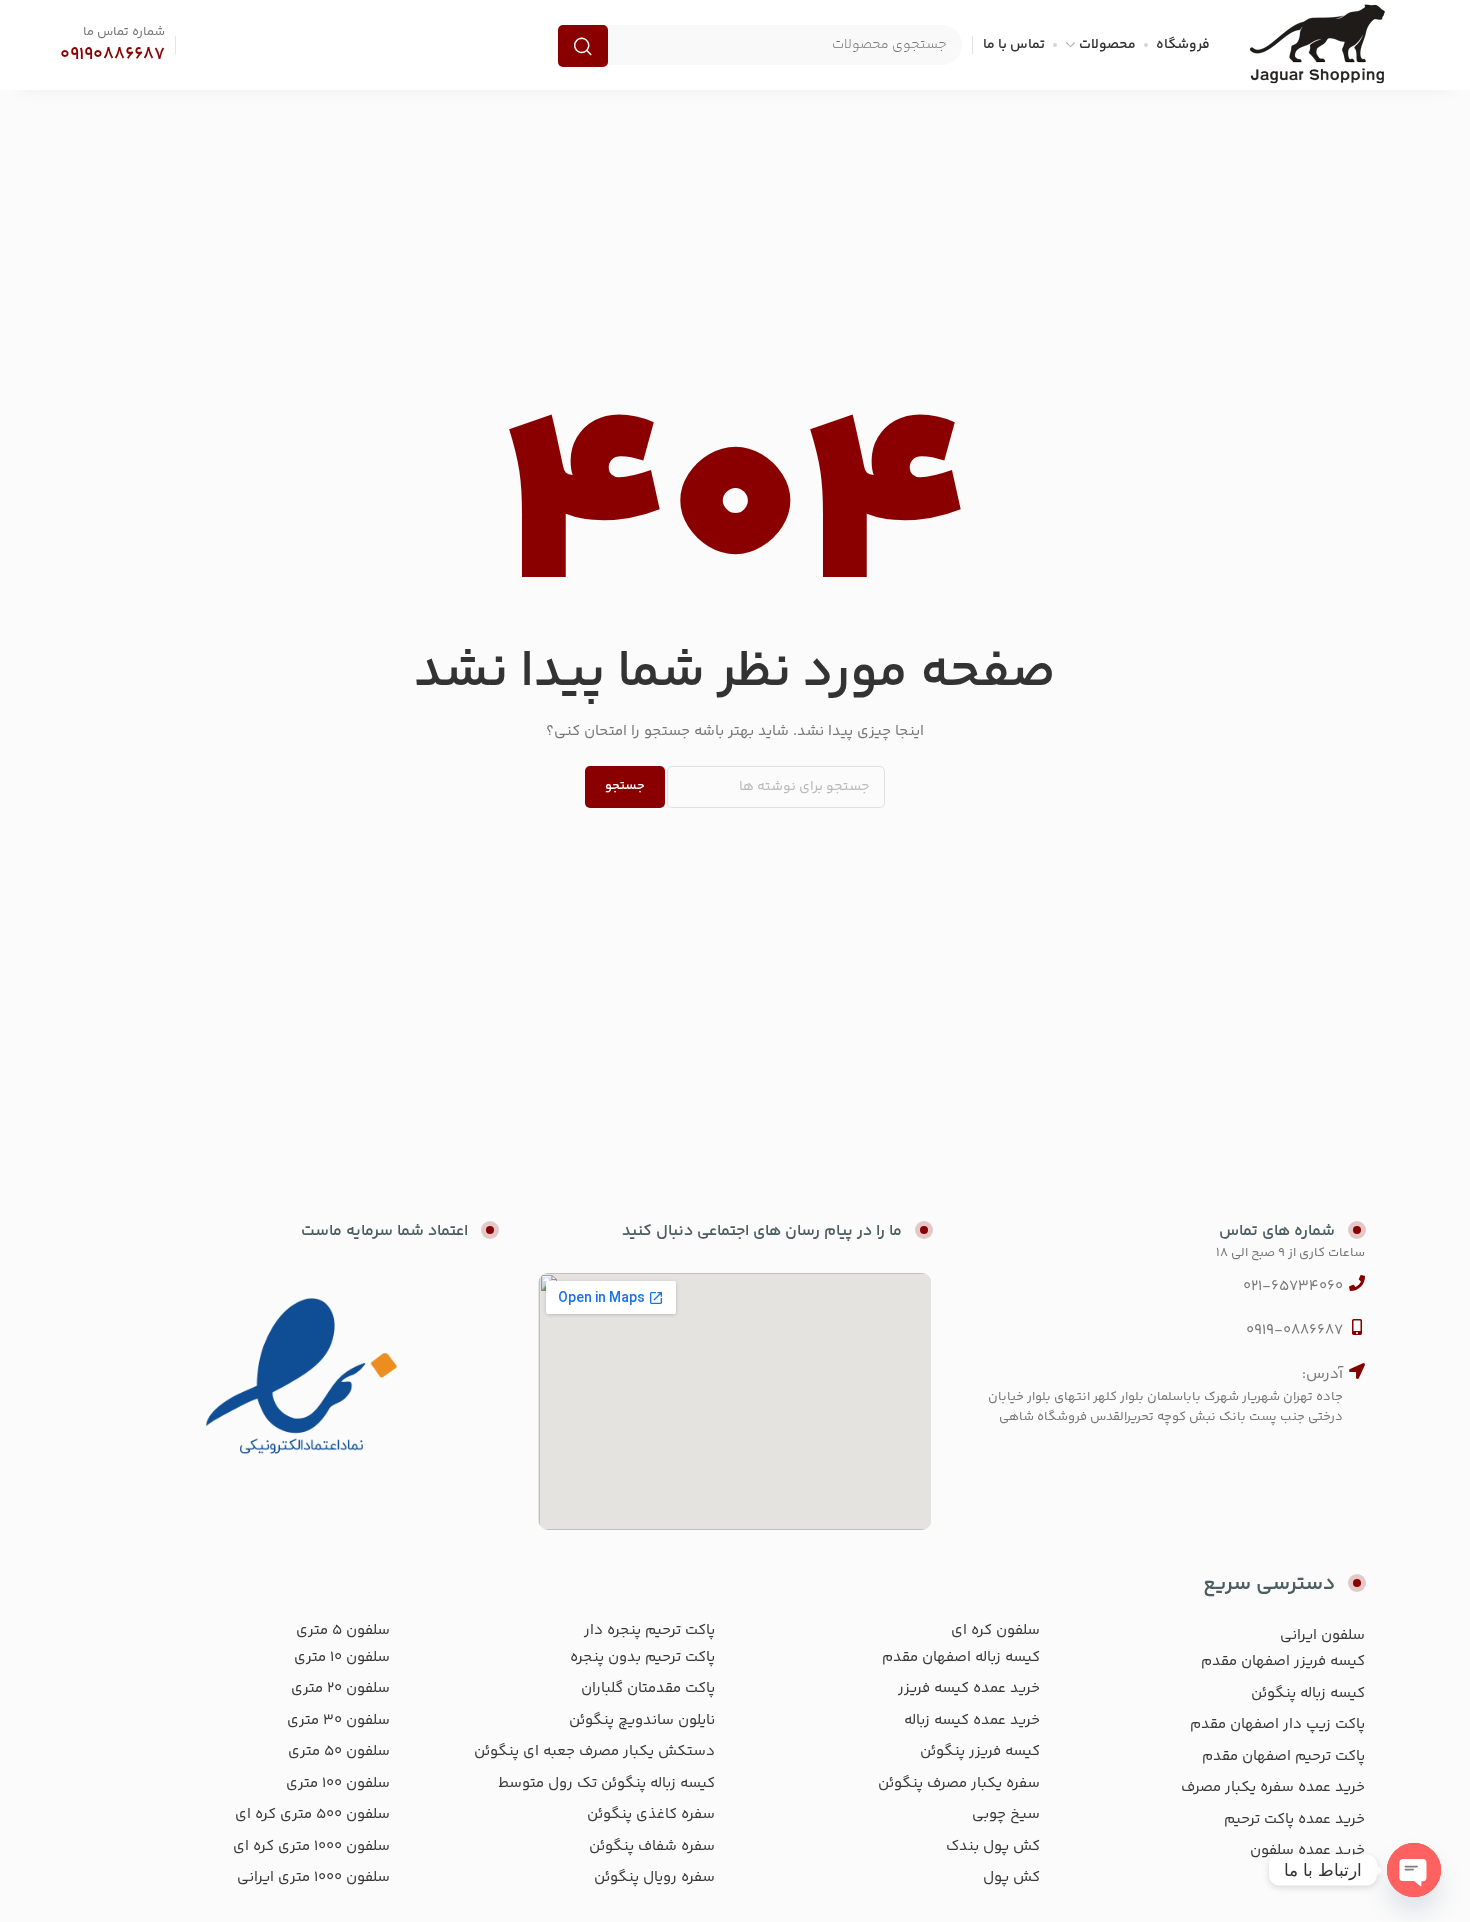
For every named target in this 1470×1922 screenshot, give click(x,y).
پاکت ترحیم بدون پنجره (642, 1657)
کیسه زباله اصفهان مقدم (961, 1657)
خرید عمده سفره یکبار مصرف (1273, 1787)
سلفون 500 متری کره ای (312, 1814)
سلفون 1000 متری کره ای (311, 1846)
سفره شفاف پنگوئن (652, 1846)
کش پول (1011, 1877)
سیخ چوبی (1006, 1814)
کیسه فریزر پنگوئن (980, 1751)
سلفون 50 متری (339, 1751)
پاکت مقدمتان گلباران (648, 1688)
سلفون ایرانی (1322, 1635)
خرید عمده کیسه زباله (972, 1720)
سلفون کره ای (995, 1630)
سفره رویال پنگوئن (654, 1877)
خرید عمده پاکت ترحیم (1294, 1819)
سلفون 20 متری (340, 1688)
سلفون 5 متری (343, 1630)
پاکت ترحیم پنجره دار (649, 1630)
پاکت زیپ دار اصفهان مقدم (1277, 1724)
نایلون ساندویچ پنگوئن (642, 1720)
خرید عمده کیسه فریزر (969, 1688)
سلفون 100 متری (338, 1783)
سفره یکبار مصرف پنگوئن (959, 1783)
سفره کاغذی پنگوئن (651, 1814)
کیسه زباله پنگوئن (1308, 1693)
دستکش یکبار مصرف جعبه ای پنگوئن (594, 1751)
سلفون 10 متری (342, 1657)
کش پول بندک (993, 1846)
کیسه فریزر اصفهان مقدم (1283, 1661)
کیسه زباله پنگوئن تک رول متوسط (606, 1783)
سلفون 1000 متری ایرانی (313, 1877)
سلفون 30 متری (338, 1720)
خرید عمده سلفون (1307, 1850)
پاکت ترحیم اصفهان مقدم (1283, 1756)
